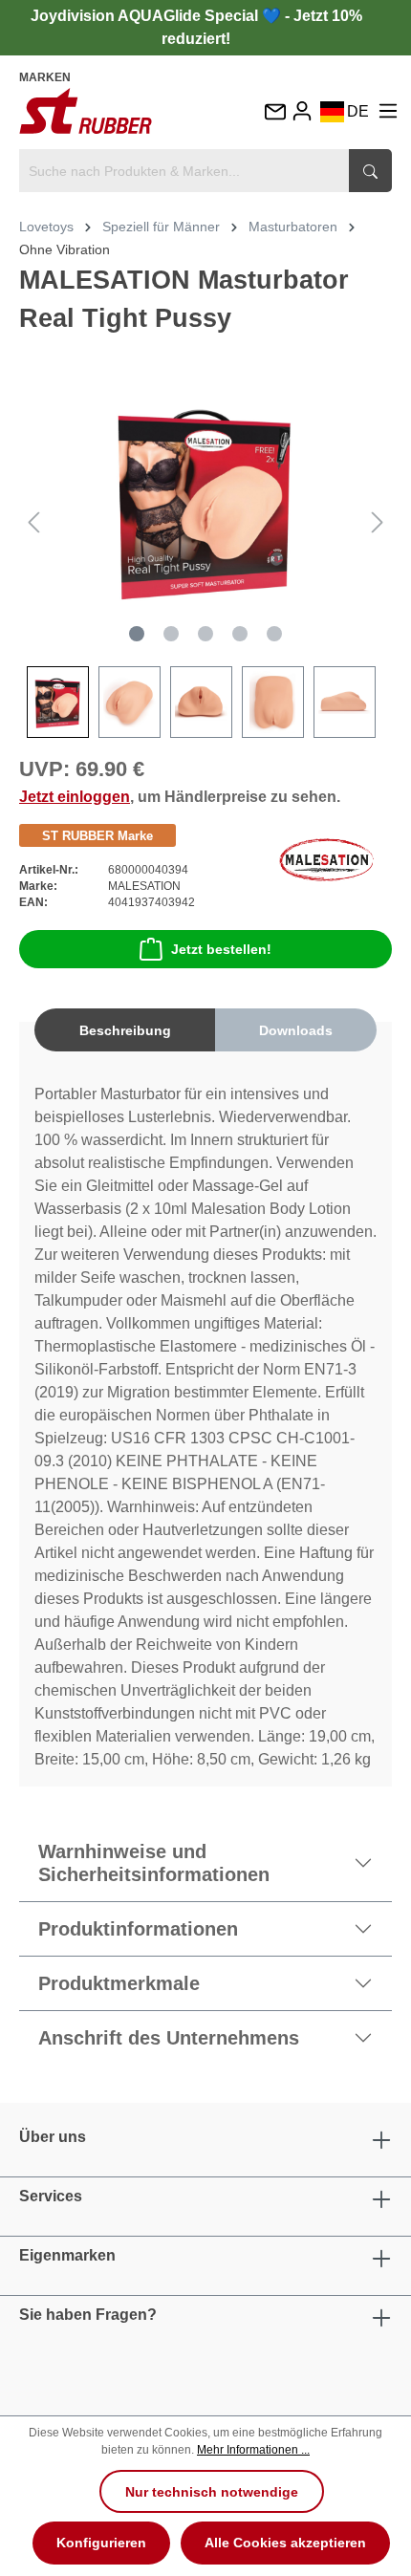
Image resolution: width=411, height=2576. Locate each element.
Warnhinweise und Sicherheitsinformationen (154, 1863)
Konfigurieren (101, 2543)
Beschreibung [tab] (125, 1030)
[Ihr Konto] (302, 111)
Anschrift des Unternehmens (169, 2038)
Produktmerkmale (119, 1983)
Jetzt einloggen (75, 797)
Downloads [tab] (296, 1030)
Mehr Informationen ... (253, 2450)
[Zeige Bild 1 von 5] (137, 634)
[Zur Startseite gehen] (86, 111)
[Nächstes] (378, 522)
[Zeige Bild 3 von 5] (205, 634)
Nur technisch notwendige (212, 2492)
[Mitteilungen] (274, 113)
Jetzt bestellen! (221, 949)
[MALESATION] (326, 859)
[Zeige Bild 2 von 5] (171, 634)
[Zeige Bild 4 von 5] (240, 634)
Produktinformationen (138, 1929)
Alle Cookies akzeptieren (285, 2543)
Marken (45, 77)
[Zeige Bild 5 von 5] (274, 634)
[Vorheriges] (33, 522)
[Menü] (388, 111)
